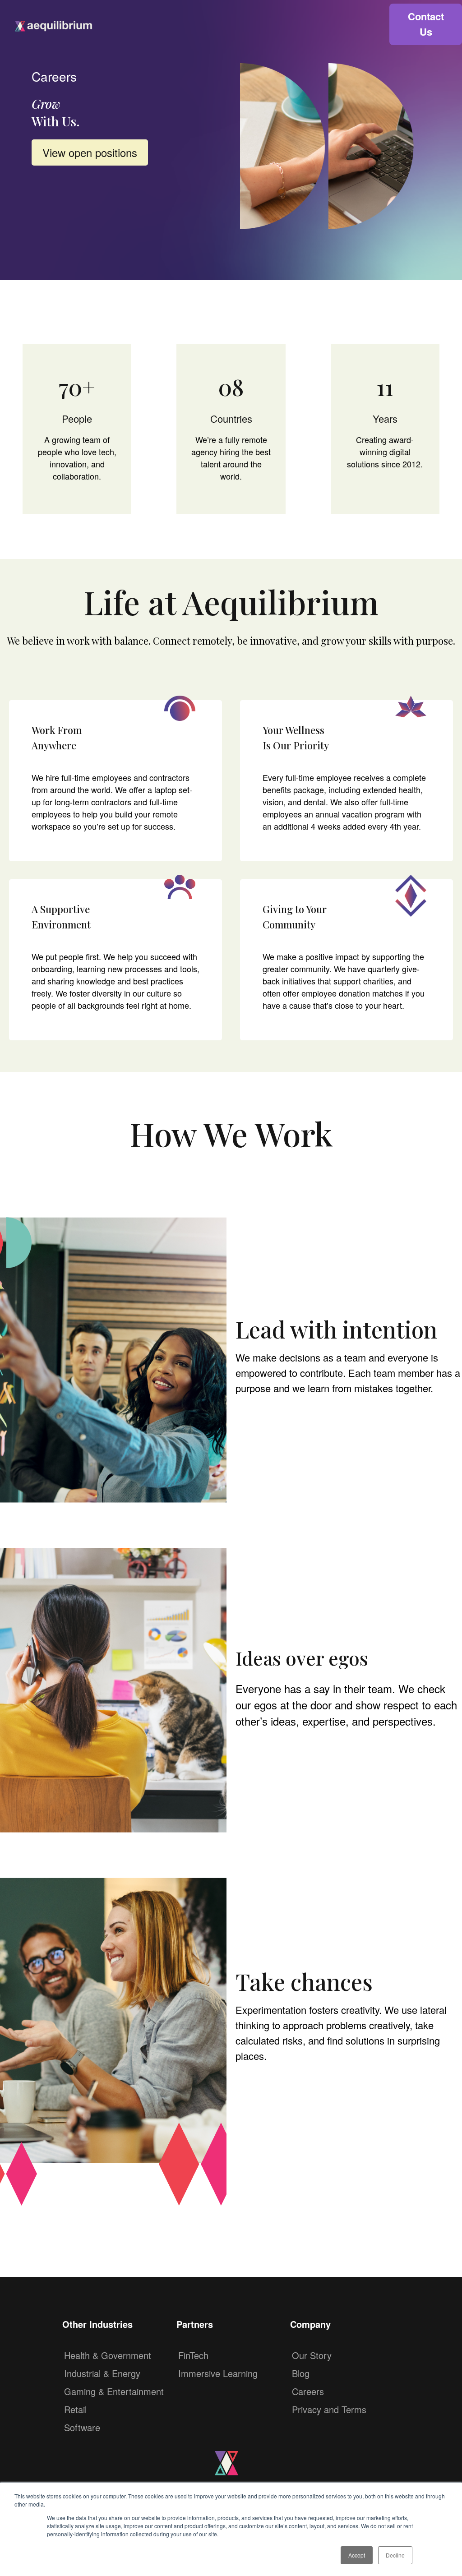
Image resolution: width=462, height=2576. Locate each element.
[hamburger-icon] (370, 24)
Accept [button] (357, 2555)
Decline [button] (395, 2555)
